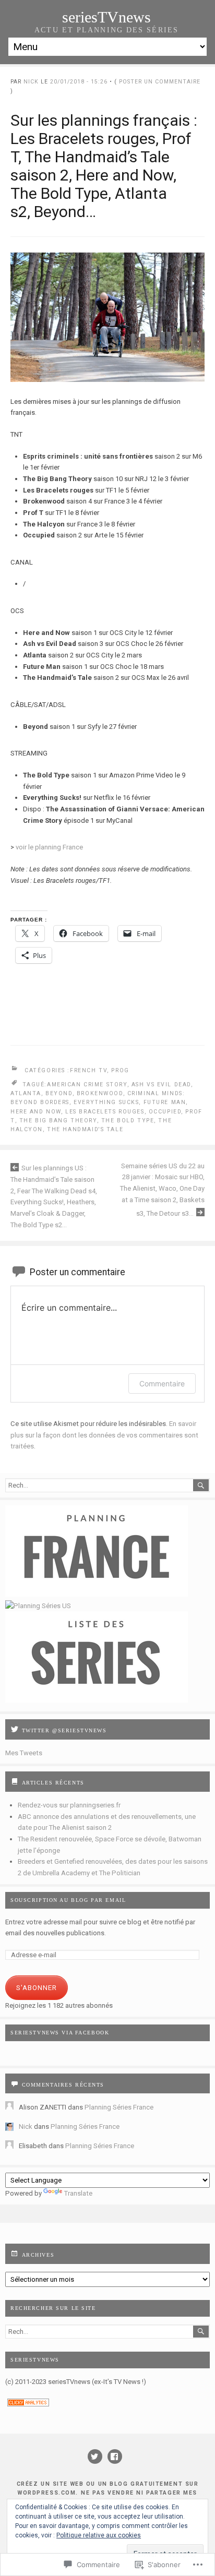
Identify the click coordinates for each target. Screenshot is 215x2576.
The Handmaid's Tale (85, 1129)
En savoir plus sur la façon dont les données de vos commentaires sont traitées (104, 1435)
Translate (78, 2193)
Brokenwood (100, 1093)
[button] (107, 317)
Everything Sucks (106, 1102)
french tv (88, 1070)
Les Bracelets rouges (105, 1112)
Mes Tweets (24, 1753)
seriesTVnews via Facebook (60, 2033)
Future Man (165, 1102)
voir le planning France (49, 847)
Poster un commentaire (160, 82)
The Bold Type (128, 1121)
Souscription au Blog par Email (68, 1900)
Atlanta (26, 1093)
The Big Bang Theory (58, 1121)
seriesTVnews (106, 17)
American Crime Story (87, 1085)
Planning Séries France (119, 2107)
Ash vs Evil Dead (161, 1085)
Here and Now (36, 1112)
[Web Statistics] (28, 2404)
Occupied (165, 1112)
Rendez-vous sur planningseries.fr (69, 1805)
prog (120, 1070)
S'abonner (37, 1988)
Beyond (59, 1093)
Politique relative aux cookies (99, 2535)
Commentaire (162, 1383)
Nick (31, 82)
